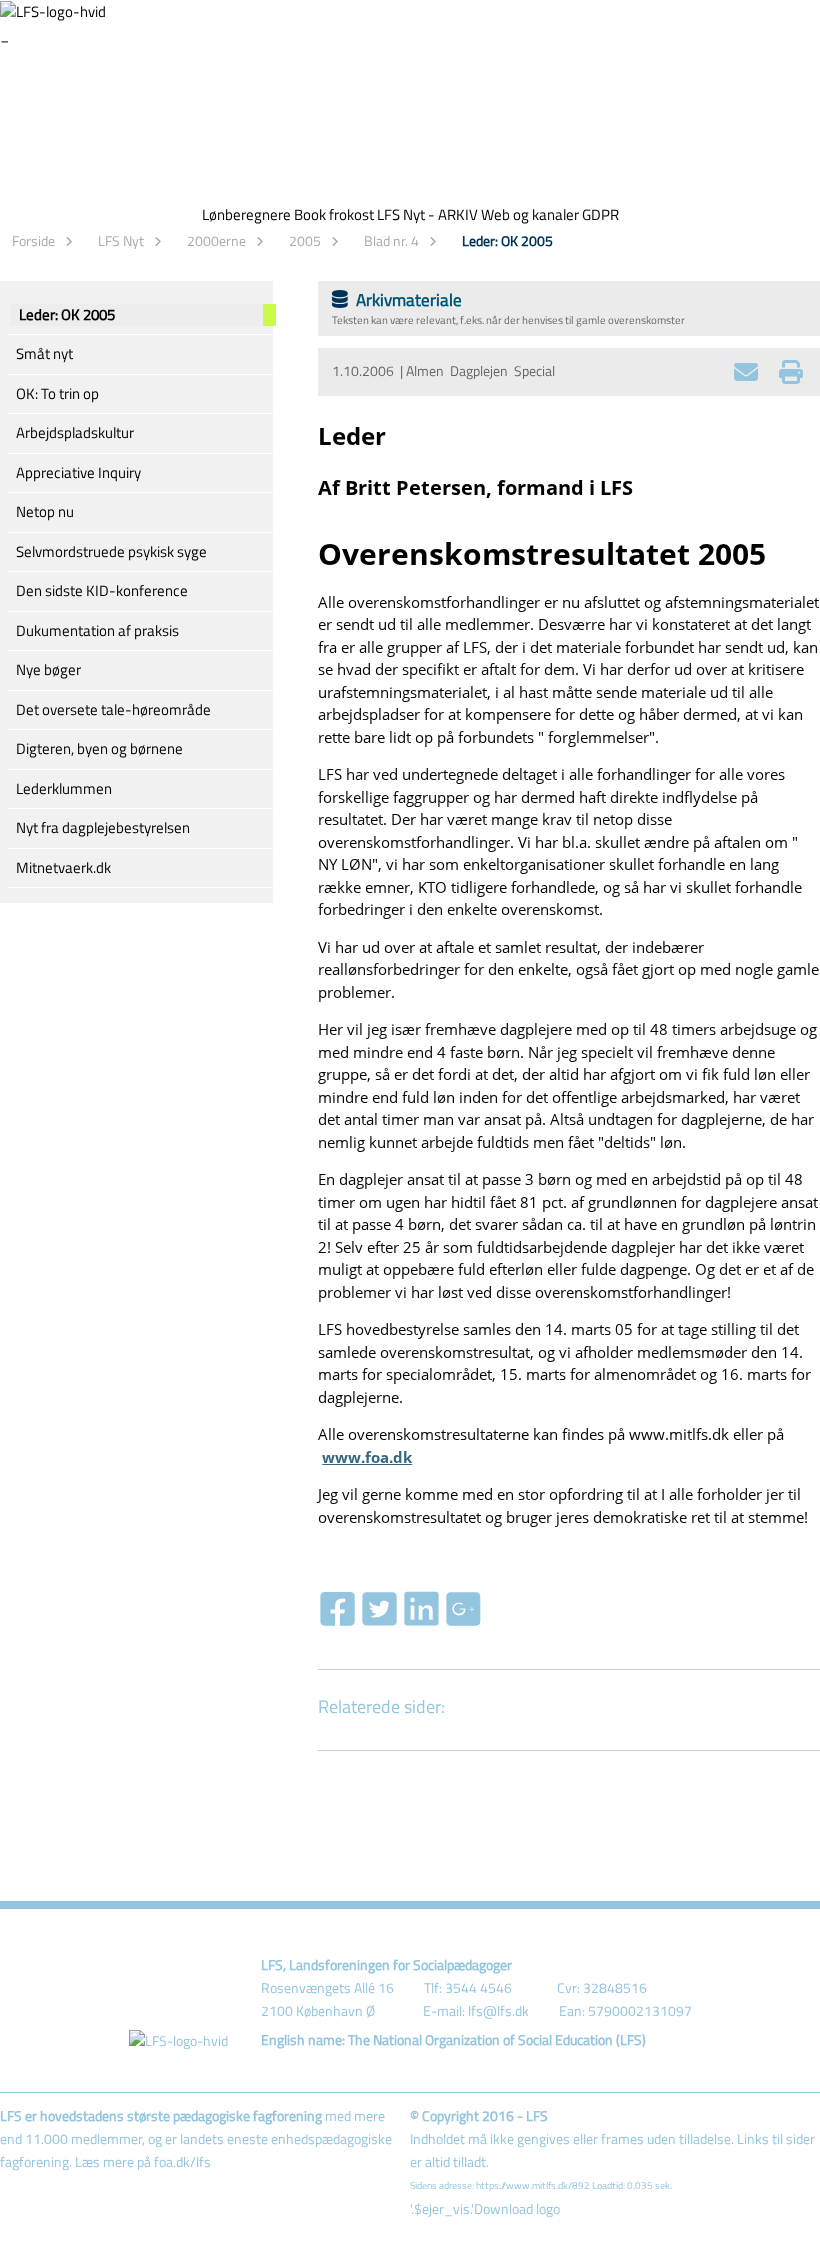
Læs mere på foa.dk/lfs (143, 2162)
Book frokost (334, 214)
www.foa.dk (367, 1457)
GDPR (600, 214)
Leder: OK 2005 (507, 240)
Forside (33, 240)
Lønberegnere (246, 214)
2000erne (216, 240)
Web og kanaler (530, 214)
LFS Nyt (121, 240)
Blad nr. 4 (391, 240)
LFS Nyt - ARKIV (427, 214)
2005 (305, 240)
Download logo (517, 2209)
